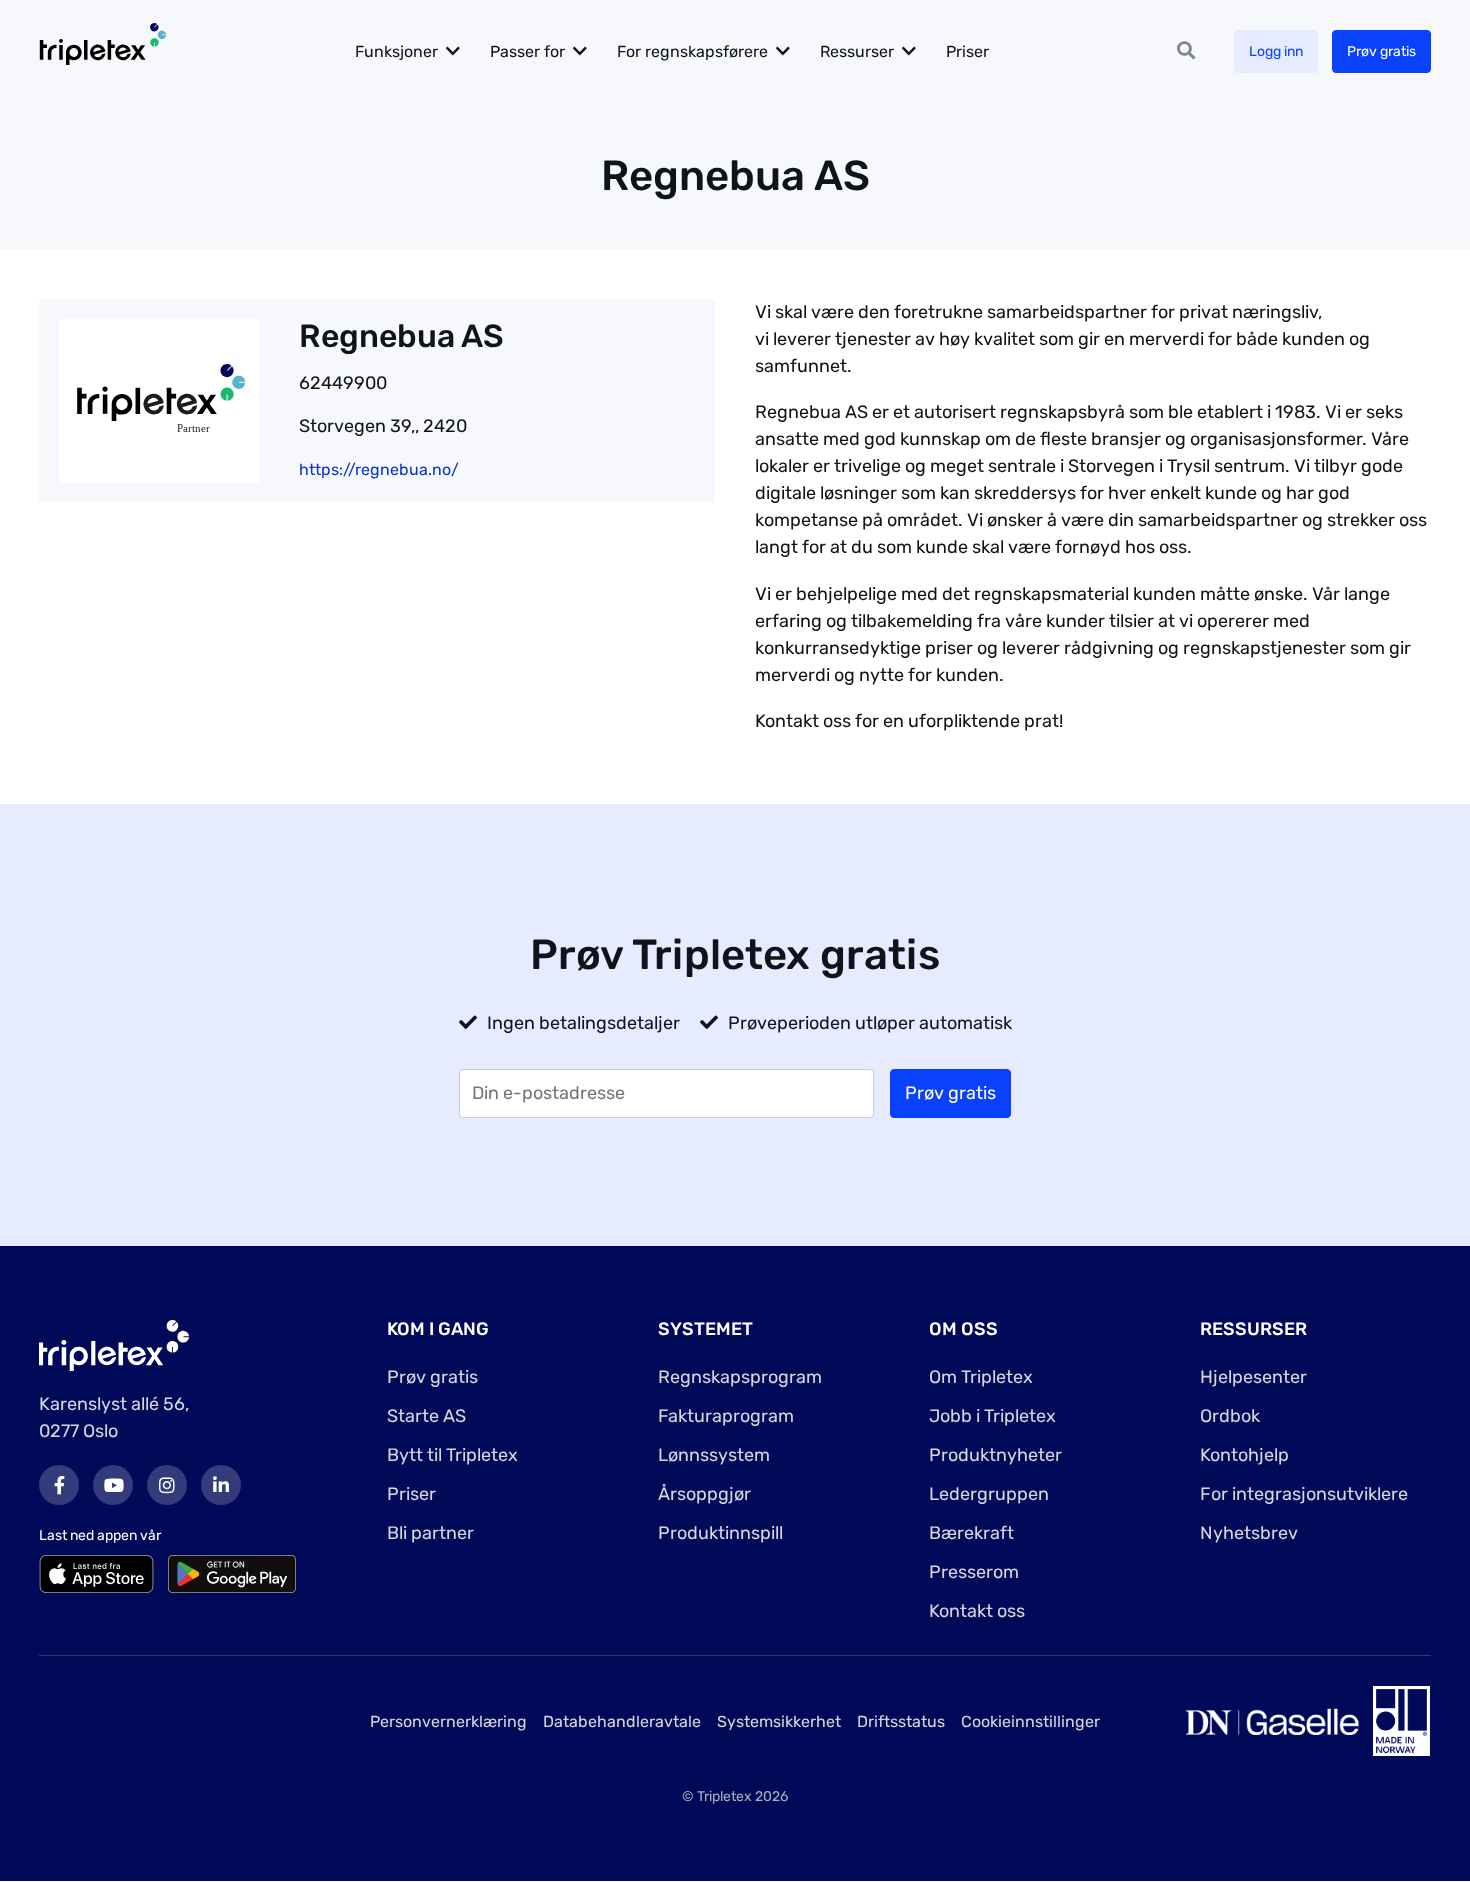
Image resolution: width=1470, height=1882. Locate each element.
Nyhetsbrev (1249, 1533)
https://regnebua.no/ (379, 469)
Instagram (167, 1485)
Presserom (974, 1572)
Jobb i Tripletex (992, 1416)
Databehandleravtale (622, 1721)
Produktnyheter (995, 1455)
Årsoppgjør (704, 1494)
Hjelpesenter (1253, 1377)
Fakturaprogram (726, 1416)
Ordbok (1230, 1416)
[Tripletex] (114, 1345)
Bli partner (430, 1533)
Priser (967, 51)
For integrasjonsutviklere (1304, 1494)
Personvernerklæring (448, 1721)
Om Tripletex (981, 1377)
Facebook (59, 1485)
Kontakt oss (977, 1611)
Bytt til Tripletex (452, 1455)
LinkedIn (221, 1485)
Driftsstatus (901, 1721)
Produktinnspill (720, 1533)
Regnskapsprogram (740, 1377)
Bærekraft (971, 1533)
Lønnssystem (714, 1455)
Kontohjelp (1244, 1455)
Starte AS (426, 1416)
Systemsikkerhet (779, 1721)
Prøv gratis (1381, 51)
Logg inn (1276, 51)
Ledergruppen (989, 1494)
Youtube (113, 1485)
